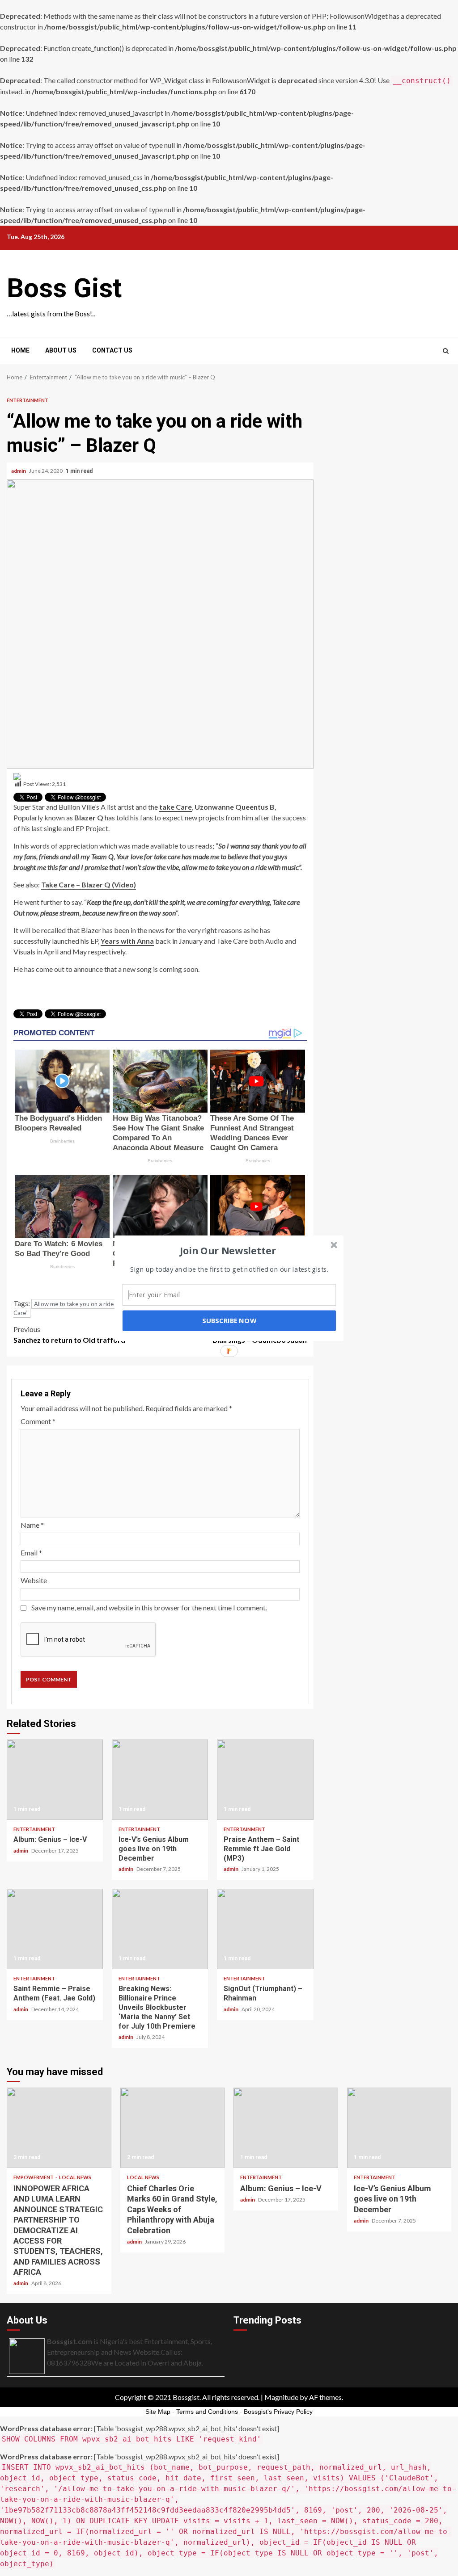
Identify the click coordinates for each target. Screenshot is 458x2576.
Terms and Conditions (207, 2412)
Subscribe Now (229, 1320)
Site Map (158, 2412)
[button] (228, 1250)
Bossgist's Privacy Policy (278, 2412)
